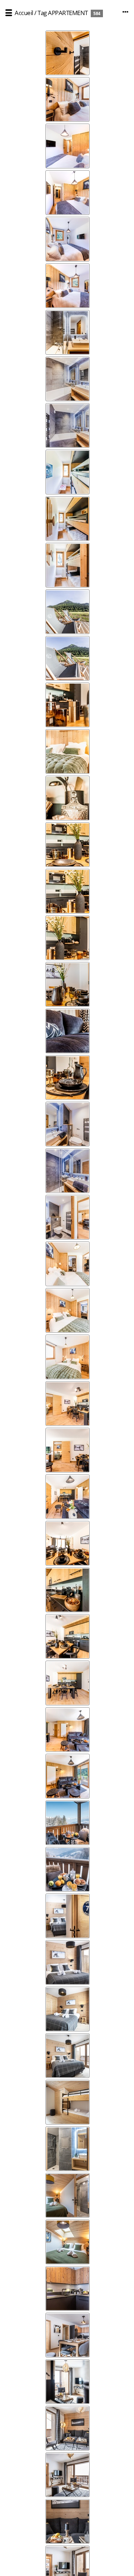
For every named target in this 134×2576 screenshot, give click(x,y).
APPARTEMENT (68, 13)
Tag (42, 13)
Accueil (24, 13)
